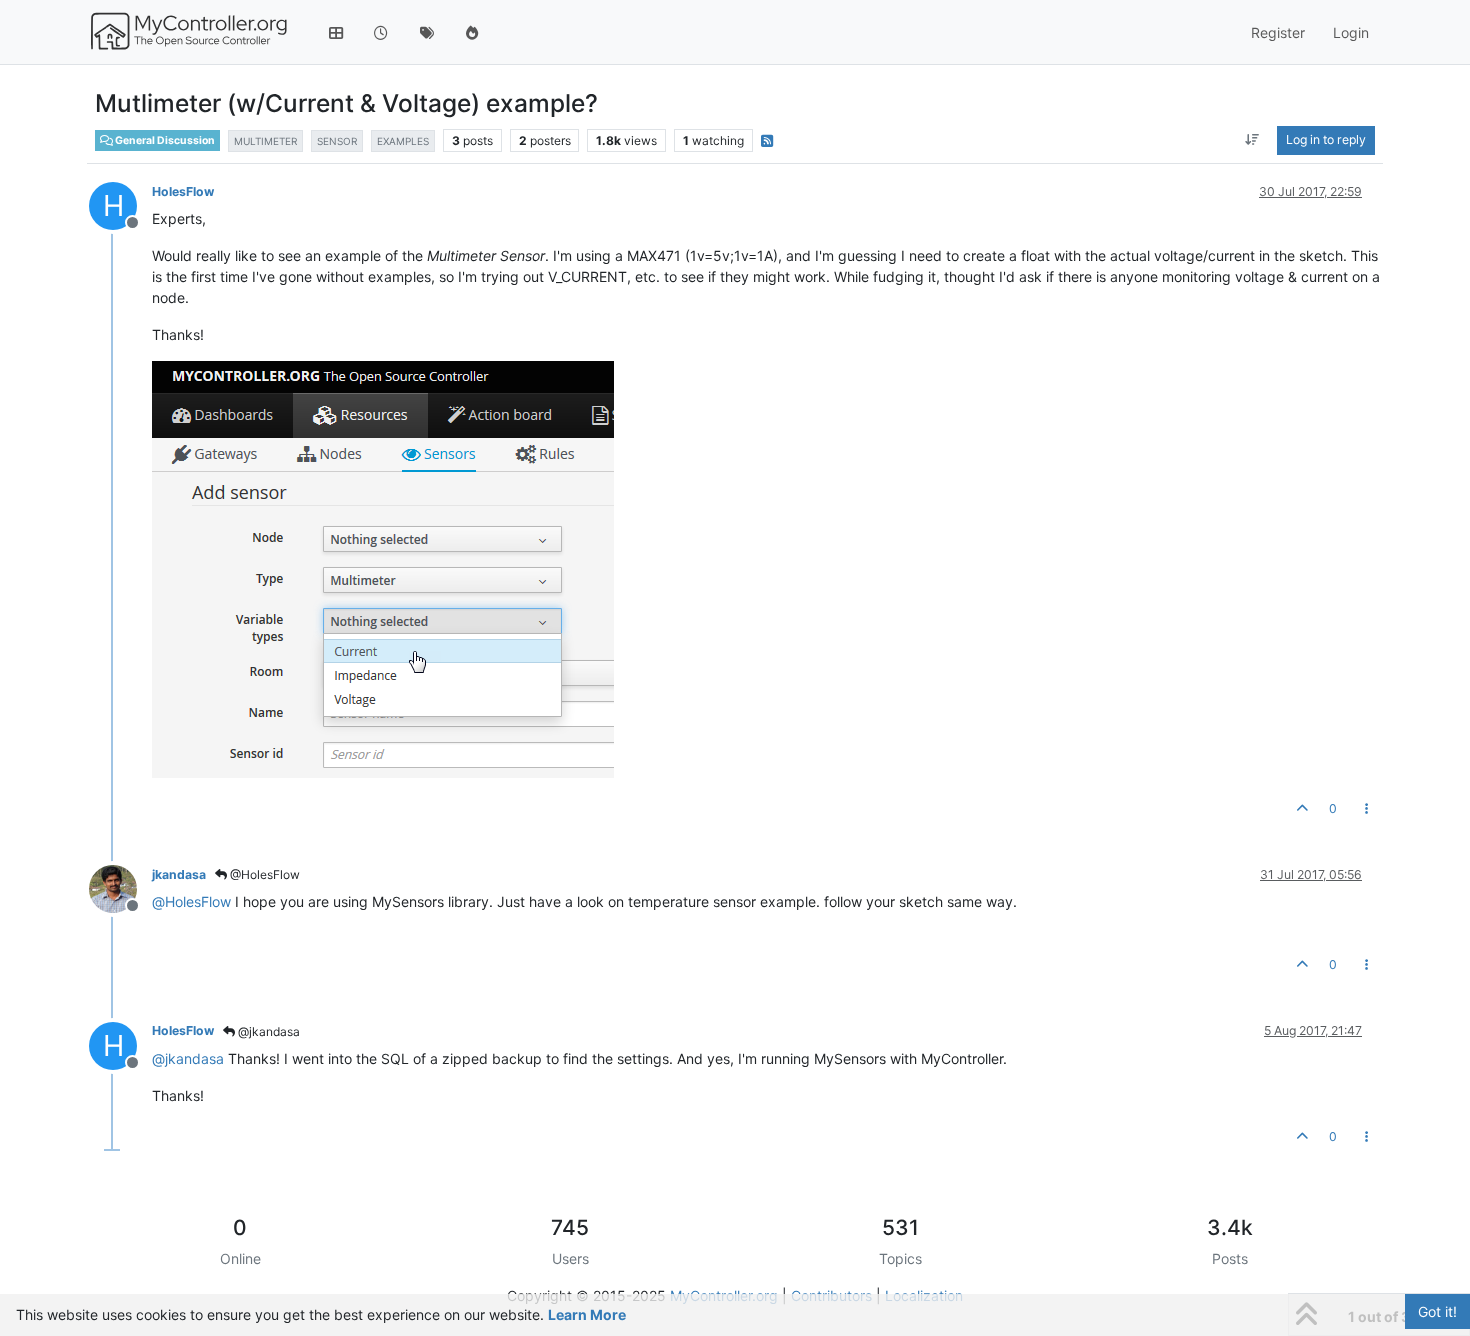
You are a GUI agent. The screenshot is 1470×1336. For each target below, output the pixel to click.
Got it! (1437, 1311)
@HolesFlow (263, 874)
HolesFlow (183, 191)
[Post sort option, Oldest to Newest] (1252, 140)
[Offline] (120, 887)
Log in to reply (1326, 139)
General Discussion (164, 140)
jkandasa (179, 874)
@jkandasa (267, 1031)
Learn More (587, 1314)
